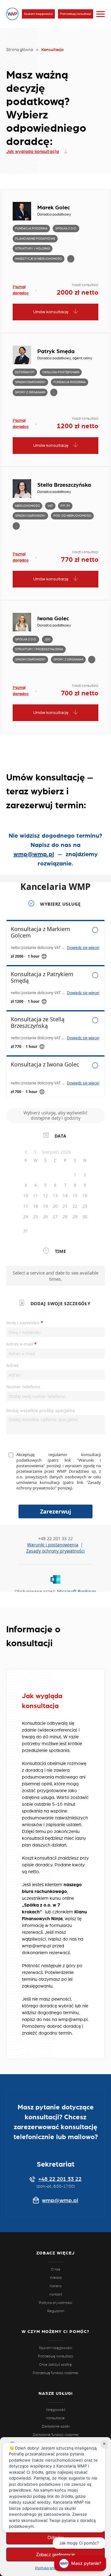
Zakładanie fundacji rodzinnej (56, 2435)
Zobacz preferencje (55, 2555)
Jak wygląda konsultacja (33, 152)
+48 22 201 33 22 (60, 2179)
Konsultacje (55, 2418)
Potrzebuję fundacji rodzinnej (55, 2373)
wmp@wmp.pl (34, 854)
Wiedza (56, 2278)
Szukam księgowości (38, 14)
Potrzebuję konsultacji (76, 14)
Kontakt (56, 2294)
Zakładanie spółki (56, 2426)
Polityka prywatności (53, 2568)
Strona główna (20, 50)
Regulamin (56, 2311)
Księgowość (56, 2410)
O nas (56, 2269)
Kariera (55, 2286)
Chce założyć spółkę (55, 2365)
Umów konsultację (51, 312)
